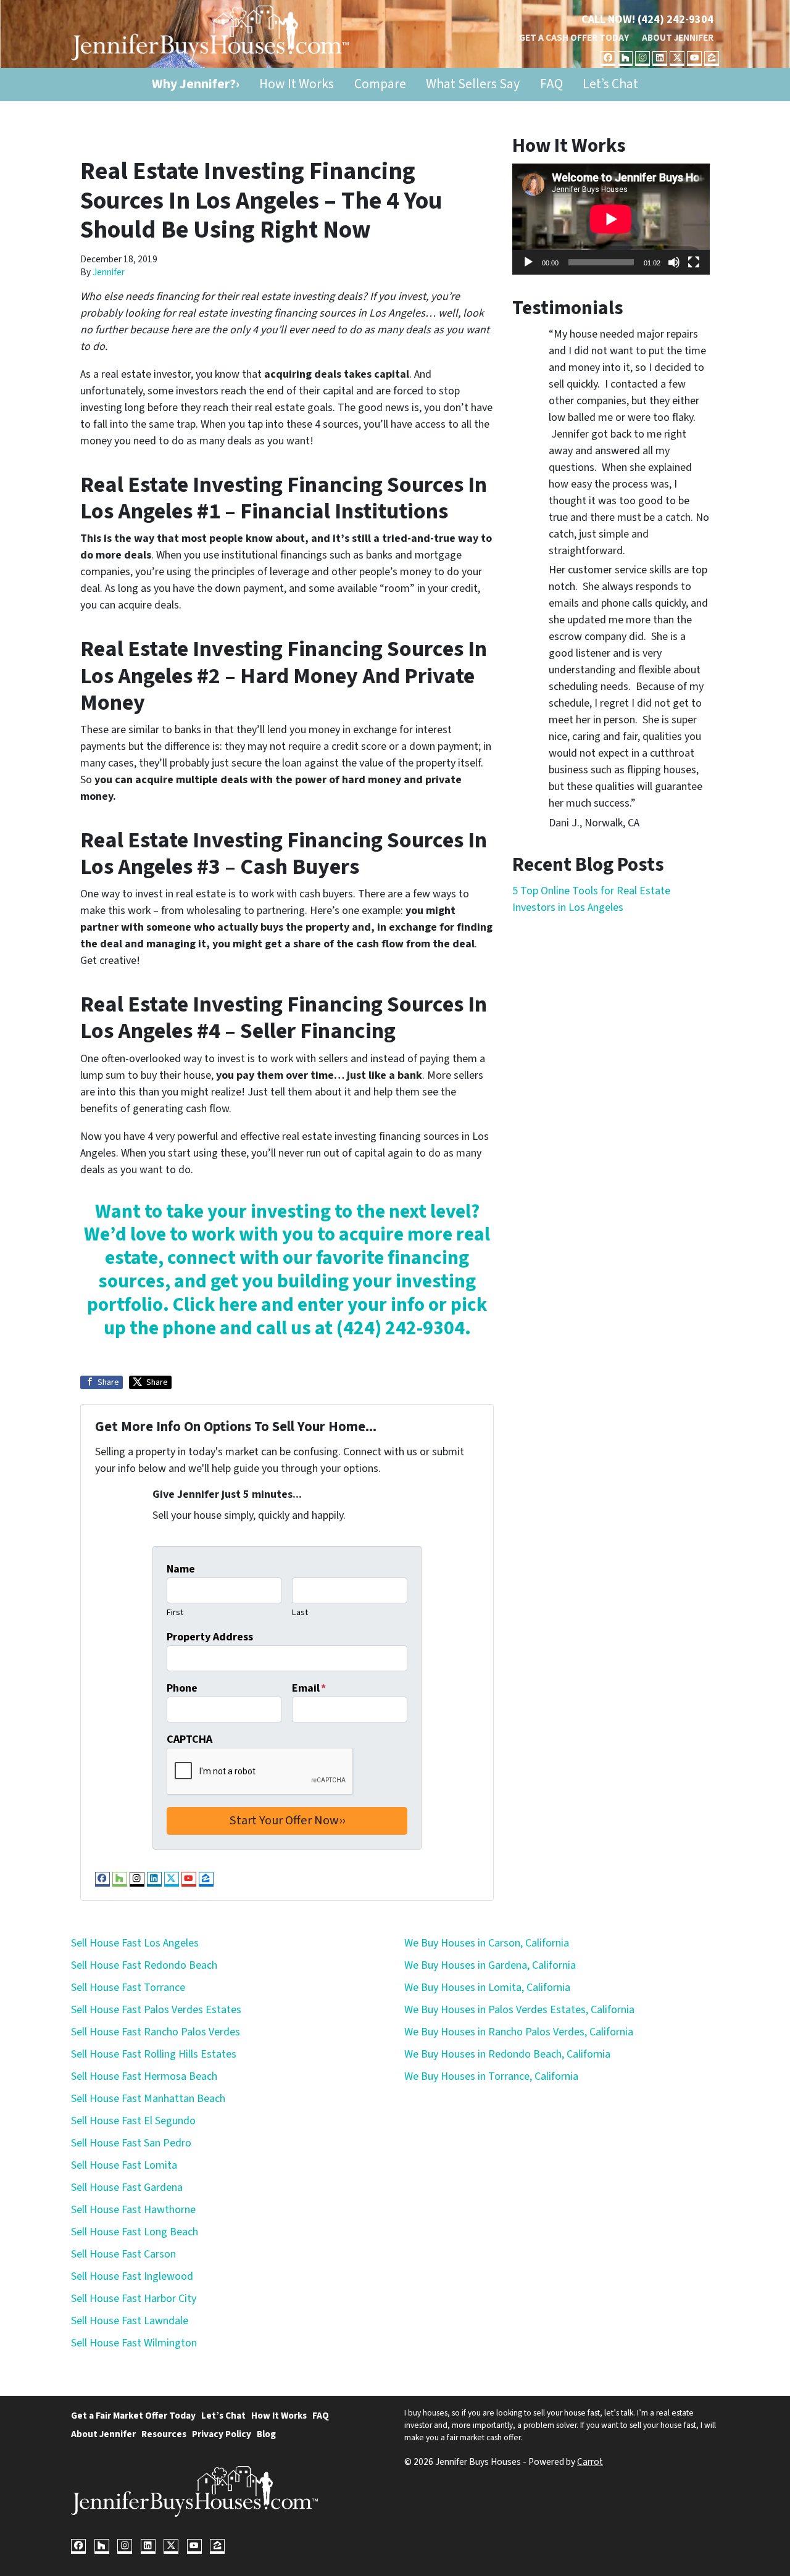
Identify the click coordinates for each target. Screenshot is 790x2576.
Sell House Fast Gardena (127, 2188)
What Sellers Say (473, 84)
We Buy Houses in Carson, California (487, 1943)
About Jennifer (678, 38)
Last (300, 1612)
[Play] (528, 262)
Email (309, 1688)
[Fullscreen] (694, 262)
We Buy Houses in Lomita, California (487, 1988)
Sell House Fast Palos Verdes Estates (156, 2010)
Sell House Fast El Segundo (133, 2121)
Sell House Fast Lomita (124, 2165)
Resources (164, 2434)
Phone (182, 1688)
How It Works (297, 84)
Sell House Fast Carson (123, 2254)
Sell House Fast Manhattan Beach (148, 2099)
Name (181, 1569)
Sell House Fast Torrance (128, 1988)
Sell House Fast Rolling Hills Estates (154, 2054)
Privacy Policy (222, 2434)
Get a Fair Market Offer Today (133, 2416)
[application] (611, 219)
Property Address (210, 1637)
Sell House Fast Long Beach (135, 2232)
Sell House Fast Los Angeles (135, 1943)
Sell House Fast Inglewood (132, 2276)
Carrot (590, 2462)
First (175, 1612)
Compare (380, 84)
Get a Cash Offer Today (574, 38)
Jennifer (109, 272)
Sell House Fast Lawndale (130, 2321)
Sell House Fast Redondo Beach (144, 1965)
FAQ (551, 84)
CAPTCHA (189, 1739)
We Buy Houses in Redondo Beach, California (507, 2054)
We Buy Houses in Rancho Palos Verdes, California (519, 2032)
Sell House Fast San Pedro (131, 2143)
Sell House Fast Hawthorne (133, 2210)
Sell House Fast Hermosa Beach (144, 2076)
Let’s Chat (610, 84)
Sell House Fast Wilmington (134, 2343)
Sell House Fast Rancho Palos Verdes (156, 2032)
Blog (266, 2434)
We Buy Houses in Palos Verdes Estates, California (519, 2010)
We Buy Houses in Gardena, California (490, 1965)
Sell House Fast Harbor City (134, 2299)
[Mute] (674, 262)
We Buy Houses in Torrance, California (491, 2076)
